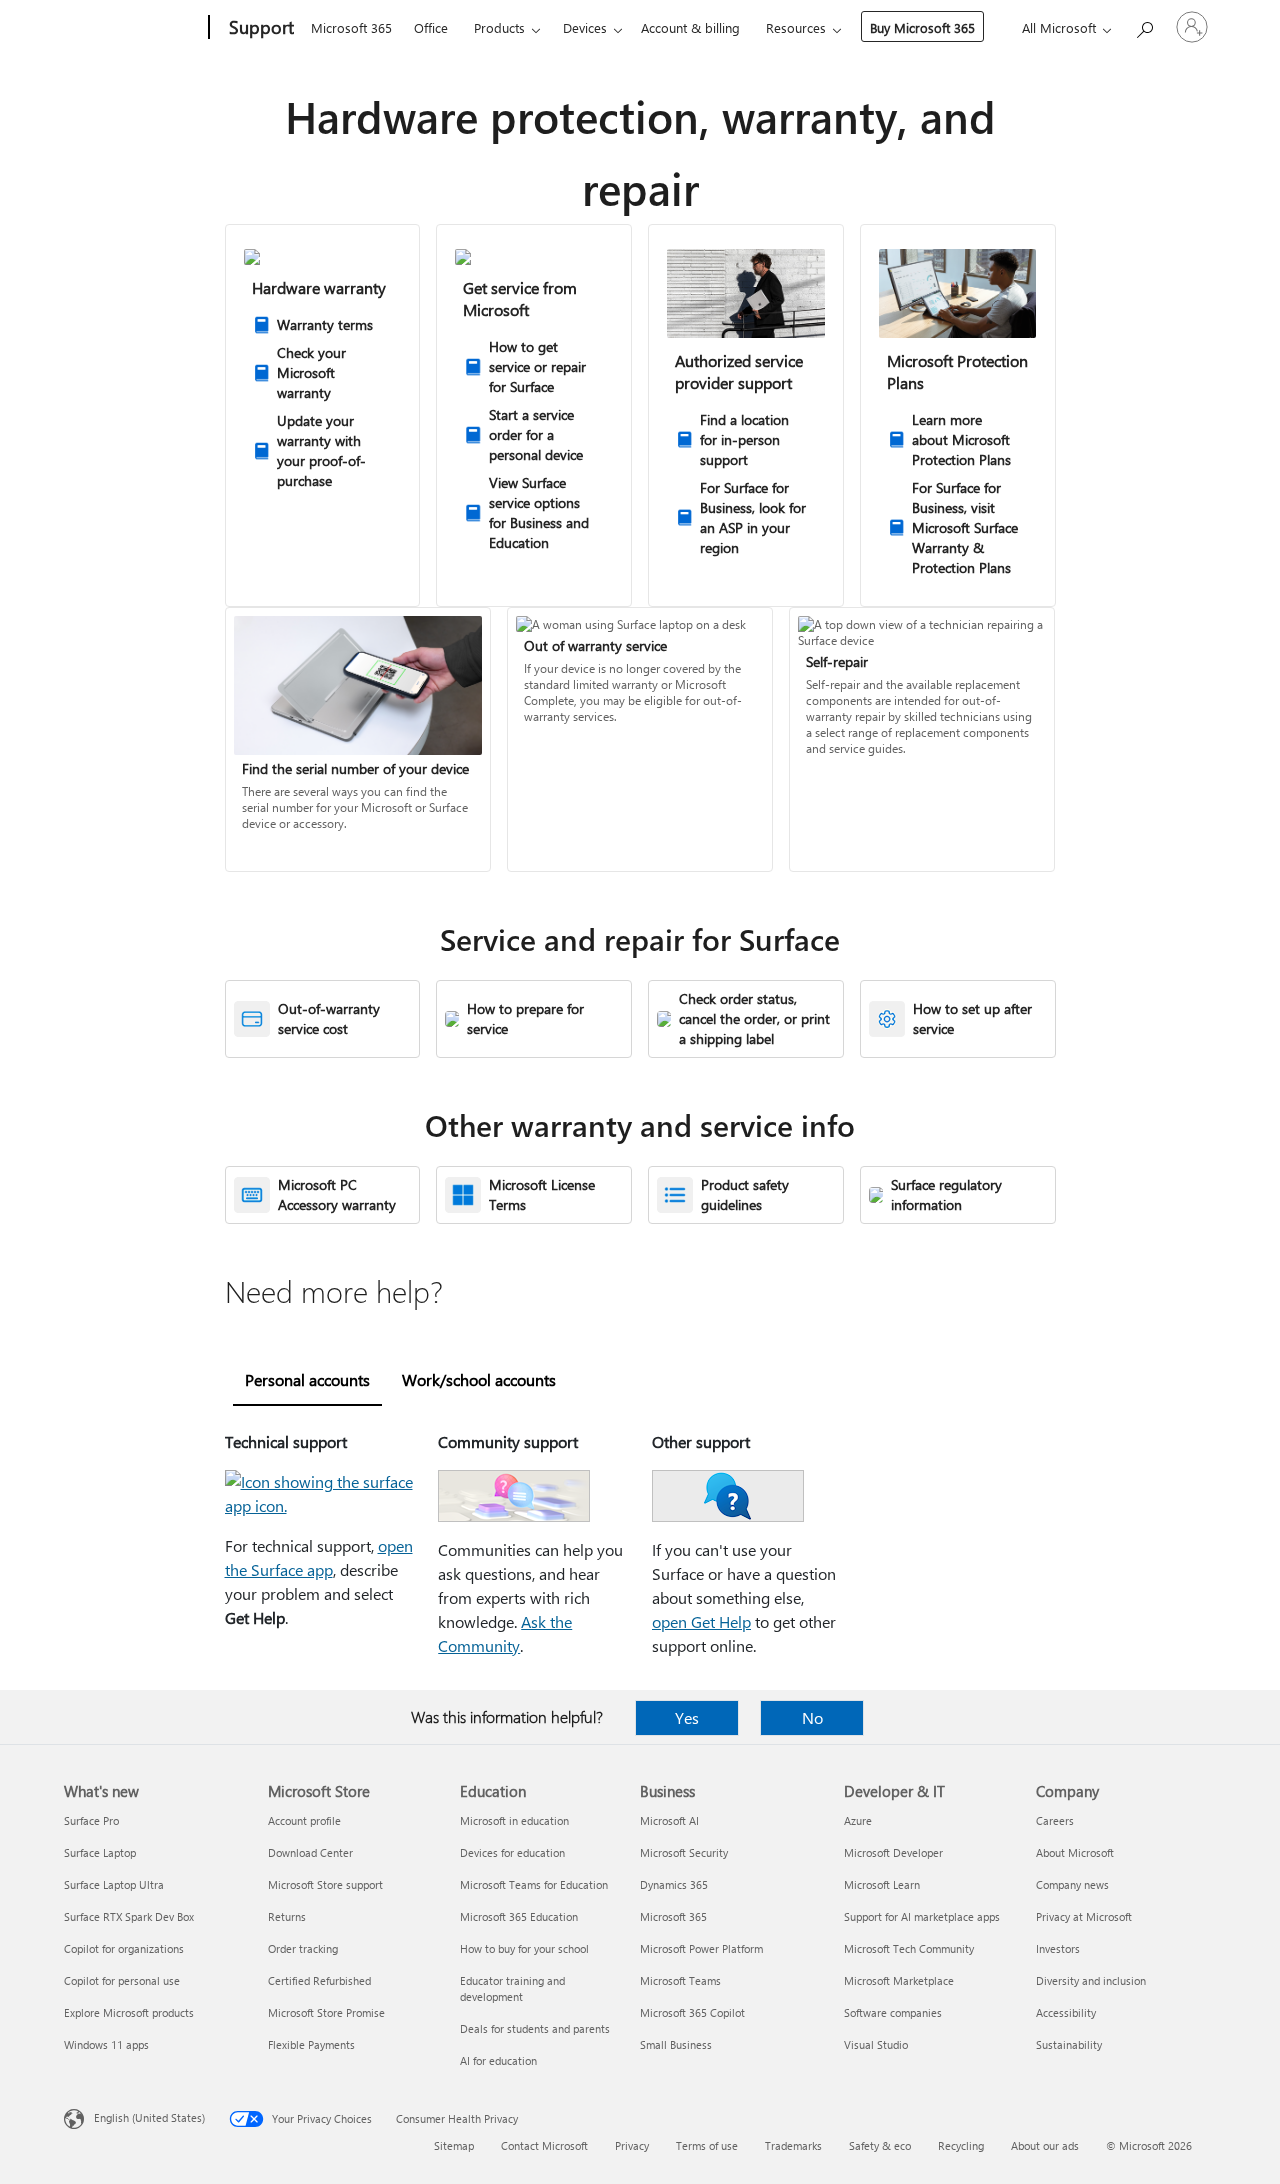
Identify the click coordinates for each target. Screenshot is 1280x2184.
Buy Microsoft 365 (922, 27)
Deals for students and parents (535, 2028)
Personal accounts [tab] (307, 1379)
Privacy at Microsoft (1084, 1916)
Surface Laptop (100, 1852)
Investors (1058, 1948)
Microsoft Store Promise (326, 2012)
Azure (858, 1820)
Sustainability (1069, 2044)
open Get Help (701, 1621)
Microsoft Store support (325, 1884)
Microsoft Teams (680, 1980)
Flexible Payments (311, 2044)
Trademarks (793, 2145)
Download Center (310, 1852)
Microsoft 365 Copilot (692, 2012)
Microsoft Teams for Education (534, 1884)
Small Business (676, 2044)
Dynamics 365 (674, 1884)
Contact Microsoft (544, 2145)
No (812, 1717)
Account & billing (690, 27)
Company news (1072, 1884)
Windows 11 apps (106, 2044)
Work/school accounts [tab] (479, 1379)
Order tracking (303, 1948)
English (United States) (149, 2117)
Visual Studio (876, 2044)
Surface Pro (91, 1820)
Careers (1055, 1820)
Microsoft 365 (351, 27)
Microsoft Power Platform (701, 1948)
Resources (796, 27)
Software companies (893, 2012)
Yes (687, 1717)
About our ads (1045, 2145)
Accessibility (1066, 2012)
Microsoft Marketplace (899, 1980)
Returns (287, 1916)
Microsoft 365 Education (519, 1916)
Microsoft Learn (882, 1884)
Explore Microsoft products (129, 2012)
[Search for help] (1144, 25)
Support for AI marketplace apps (922, 1916)
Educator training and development (512, 1988)
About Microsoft (1075, 1852)
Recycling (961, 2145)
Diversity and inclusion (1091, 1980)
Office (431, 27)
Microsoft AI (669, 1820)
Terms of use (707, 2145)
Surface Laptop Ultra (114, 1884)
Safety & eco (880, 2145)
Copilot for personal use (122, 1980)
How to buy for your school (524, 1948)
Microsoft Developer (893, 1852)
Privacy (632, 2145)
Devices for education (512, 1852)
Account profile (304, 1820)
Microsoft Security (684, 1852)
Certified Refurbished (319, 1980)
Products (499, 27)
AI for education (498, 2060)
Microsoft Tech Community (909, 1948)
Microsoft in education (514, 1820)
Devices (585, 27)
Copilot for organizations (124, 1948)
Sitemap (454, 2145)
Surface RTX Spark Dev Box (129, 1916)
